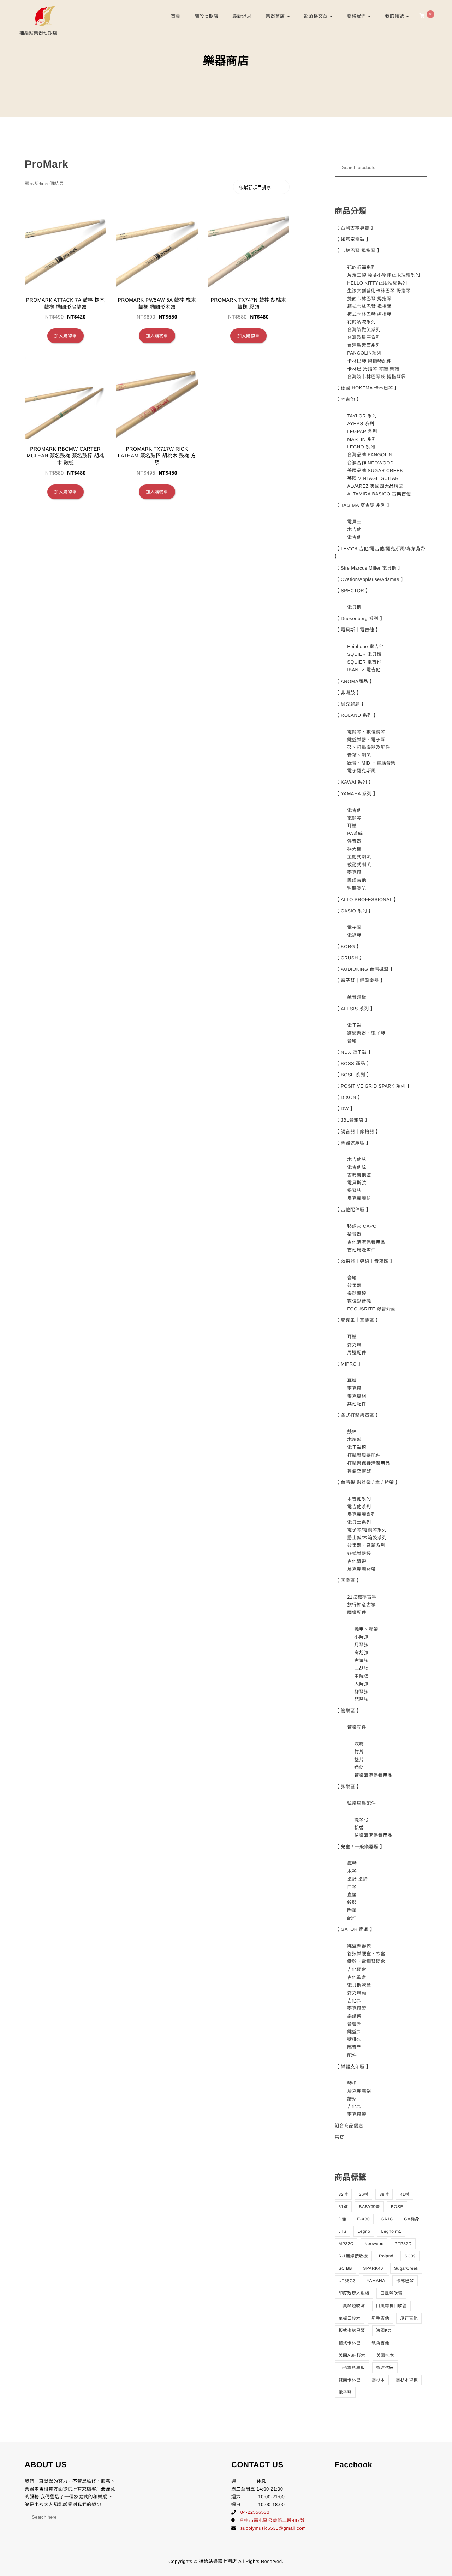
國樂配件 (357, 1613)
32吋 (343, 2194)
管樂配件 (357, 1727)
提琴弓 (361, 1820)
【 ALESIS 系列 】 (355, 1009)
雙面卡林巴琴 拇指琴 (369, 299)
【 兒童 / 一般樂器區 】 (360, 1847)
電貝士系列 (359, 1522)
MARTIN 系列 (362, 439)
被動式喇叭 (359, 865)
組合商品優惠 (349, 2126)
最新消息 (242, 16)
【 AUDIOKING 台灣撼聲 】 (365, 969)
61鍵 (343, 2207)
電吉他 (354, 537)
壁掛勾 (354, 2039)
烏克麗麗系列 (361, 1514)
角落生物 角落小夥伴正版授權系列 (384, 275)
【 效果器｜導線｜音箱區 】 (365, 1261)
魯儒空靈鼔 (359, 1471)
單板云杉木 (350, 2318)
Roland (386, 2256)
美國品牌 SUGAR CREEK (375, 471)
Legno (364, 2231)
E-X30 (363, 2219)
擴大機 (354, 849)
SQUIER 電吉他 (364, 662)
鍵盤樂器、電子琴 (366, 740)
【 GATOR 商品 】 (355, 1929)
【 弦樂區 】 (348, 1787)
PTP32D (403, 2244)
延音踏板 (357, 997)
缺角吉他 (380, 2343)
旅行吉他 (409, 2318)
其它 (340, 2137)
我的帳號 (395, 16)
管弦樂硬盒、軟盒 (366, 1954)
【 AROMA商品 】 (355, 681)
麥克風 (354, 872)
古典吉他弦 (359, 1175)
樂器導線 (357, 1293)
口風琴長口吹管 (392, 2306)
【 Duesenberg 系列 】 (360, 618)
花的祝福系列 (361, 267)
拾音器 (354, 1234)
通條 (359, 1768)
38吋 (384, 2194)
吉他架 (354, 2001)
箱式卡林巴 (350, 2343)
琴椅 (352, 2083)
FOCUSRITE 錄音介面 (371, 1309)
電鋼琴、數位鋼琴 (366, 732)
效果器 (354, 1286)
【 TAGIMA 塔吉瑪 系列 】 (363, 505)
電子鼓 (354, 1025)
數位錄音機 (359, 1301)
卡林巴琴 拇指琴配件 (369, 361)
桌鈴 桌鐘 (357, 1879)
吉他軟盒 (357, 1977)
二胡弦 (361, 1668)
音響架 (354, 2024)
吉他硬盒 (357, 1970)
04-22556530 (255, 2512)
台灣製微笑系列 (364, 330)
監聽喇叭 (357, 888)
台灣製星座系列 (364, 337)
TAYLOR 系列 (362, 416)
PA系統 (355, 834)
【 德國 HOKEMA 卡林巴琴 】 (367, 388)
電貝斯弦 (357, 1183)
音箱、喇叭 (359, 755)
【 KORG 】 (348, 947)
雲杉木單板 (407, 2380)
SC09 (410, 2256)
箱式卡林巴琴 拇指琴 (369, 306)
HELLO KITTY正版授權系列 (377, 283)
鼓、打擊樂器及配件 (369, 747)
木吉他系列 (359, 1499)
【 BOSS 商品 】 (353, 1063)
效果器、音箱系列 (366, 1545)
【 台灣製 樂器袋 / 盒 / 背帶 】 (368, 1482)
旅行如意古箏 (361, 1605)
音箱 (352, 1041)
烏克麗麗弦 (359, 1198)
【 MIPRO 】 (349, 1364)
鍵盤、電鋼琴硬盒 (366, 1961)
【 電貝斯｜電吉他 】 (358, 630)
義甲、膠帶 (366, 1629)
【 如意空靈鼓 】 (353, 239)
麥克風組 (357, 1396)
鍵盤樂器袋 (359, 1946)
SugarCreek (406, 2268)
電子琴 (354, 927)
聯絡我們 (357, 16)
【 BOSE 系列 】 (353, 1075)
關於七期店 (207, 16)
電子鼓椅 (357, 1447)
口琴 (352, 1887)
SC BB (346, 2268)
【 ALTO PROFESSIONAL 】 (367, 900)
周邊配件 (357, 1353)
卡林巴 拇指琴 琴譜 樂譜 (373, 369)
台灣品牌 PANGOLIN (370, 455)
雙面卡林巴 (350, 2380)
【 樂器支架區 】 (353, 2067)
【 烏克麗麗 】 (350, 704)
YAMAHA (376, 2281)
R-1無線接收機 (353, 2256)
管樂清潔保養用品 (373, 1775)
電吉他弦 (357, 1167)
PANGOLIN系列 (364, 353)
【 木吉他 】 (348, 399)
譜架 (352, 2099)
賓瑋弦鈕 (385, 2368)
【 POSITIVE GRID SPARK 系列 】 (373, 1086)
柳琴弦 (361, 1692)
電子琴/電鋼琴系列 (367, 1530)
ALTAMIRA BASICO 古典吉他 (379, 494)
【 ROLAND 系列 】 (357, 715)
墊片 (359, 1760)
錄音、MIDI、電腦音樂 (371, 763)
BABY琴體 (369, 2207)
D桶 (343, 2219)
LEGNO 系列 (361, 447)
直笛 (352, 1895)
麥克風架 (357, 2008)
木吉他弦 (357, 1159)
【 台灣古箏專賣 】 (355, 228)
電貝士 (354, 522)
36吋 (364, 2194)
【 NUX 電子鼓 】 (354, 1052)
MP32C (346, 2244)
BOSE (397, 2207)
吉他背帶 (357, 1561)
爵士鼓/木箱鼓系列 (367, 1538)
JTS (343, 2231)
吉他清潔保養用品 (366, 1242)
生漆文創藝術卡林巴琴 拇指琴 (379, 291)
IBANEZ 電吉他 (364, 670)
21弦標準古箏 (362, 1597)
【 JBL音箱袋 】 (352, 1120)
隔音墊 (354, 2047)
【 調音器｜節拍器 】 (358, 1132)
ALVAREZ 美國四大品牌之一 (378, 486)
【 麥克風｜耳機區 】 (358, 1320)
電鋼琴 (354, 818)
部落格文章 (317, 16)
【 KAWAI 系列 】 (354, 782)
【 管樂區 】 (348, 1711)
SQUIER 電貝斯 (364, 654)
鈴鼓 (352, 1902)
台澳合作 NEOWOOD (370, 463)
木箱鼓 (354, 1439)
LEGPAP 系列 (362, 431)
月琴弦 (361, 1645)
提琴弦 (354, 1191)
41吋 (405, 2194)
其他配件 (357, 1404)
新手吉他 (380, 2318)
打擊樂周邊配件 (364, 1455)
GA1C (387, 2219)
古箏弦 (361, 1661)
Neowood (374, 2244)
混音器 (354, 841)
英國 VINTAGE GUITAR (373, 478)
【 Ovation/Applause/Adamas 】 (370, 579)
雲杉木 (378, 2380)
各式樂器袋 (359, 1554)
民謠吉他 (357, 880)
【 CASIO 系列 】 (354, 911)
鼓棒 (352, 1432)
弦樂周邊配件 (361, 1803)
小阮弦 (361, 1637)
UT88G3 (347, 2281)
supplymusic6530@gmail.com (273, 2528)
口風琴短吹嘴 (352, 2306)
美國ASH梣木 (352, 2355)
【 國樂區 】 (348, 1580)
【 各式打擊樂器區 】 (358, 1415)
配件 (352, 1918)
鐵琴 (352, 1863)
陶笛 (352, 1910)
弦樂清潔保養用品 (373, 1835)
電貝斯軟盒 (359, 1985)
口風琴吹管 (391, 2293)
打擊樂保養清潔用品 (369, 1463)
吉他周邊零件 (361, 1250)
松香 (359, 1828)
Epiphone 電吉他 (365, 646)
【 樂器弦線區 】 (353, 1143)
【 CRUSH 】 (350, 958)
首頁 (176, 16)
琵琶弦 (361, 1699)
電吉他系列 (359, 1507)
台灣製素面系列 (364, 345)
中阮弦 (361, 1676)
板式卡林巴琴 (352, 2331)
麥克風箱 (357, 1993)
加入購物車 (66, 336)
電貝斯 (354, 607)
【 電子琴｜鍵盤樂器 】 (360, 980)
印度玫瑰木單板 (354, 2293)
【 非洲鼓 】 (348, 693)
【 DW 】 (345, 1109)
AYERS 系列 (361, 424)
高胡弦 (361, 1653)
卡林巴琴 (405, 2281)
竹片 (359, 1752)
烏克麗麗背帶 (361, 1569)
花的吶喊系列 (361, 322)
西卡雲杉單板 (352, 2368)
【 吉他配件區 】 (353, 1210)
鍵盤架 (354, 2032)
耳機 (352, 826)
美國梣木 (385, 2355)
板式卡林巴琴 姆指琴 (369, 314)
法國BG (384, 2331)
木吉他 (354, 530)
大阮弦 (361, 1684)
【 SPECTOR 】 (353, 591)
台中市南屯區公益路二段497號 (272, 2520)
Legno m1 (391, 2231)
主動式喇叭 (359, 857)
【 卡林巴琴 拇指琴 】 (358, 251)
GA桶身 (412, 2219)
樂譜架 (354, 2016)
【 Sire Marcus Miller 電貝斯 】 (369, 568)
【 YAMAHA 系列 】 (356, 794)
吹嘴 (359, 1744)
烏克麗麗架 (359, 2091)
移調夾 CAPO (362, 1226)
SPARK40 (373, 2268)
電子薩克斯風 (361, 771)
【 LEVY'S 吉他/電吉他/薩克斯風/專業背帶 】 (380, 552)
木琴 (352, 1871)
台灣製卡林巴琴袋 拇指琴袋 (376, 377)
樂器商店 (276, 16)
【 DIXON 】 (349, 1097)
